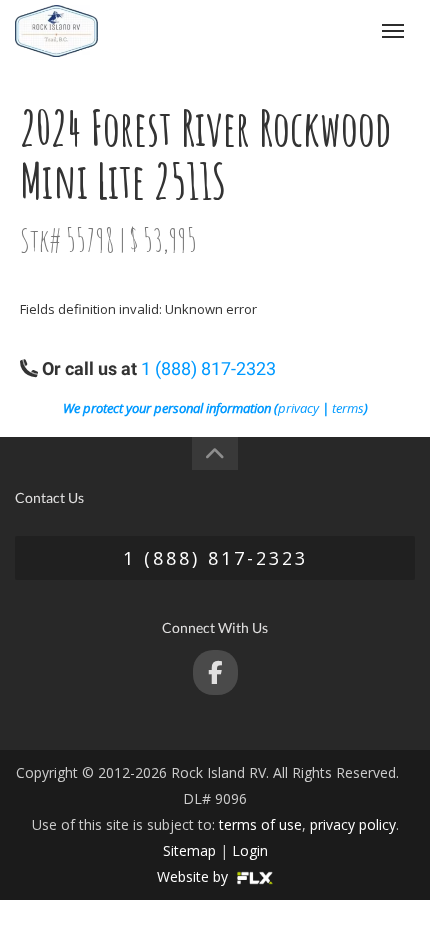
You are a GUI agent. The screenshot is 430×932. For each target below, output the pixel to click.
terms (348, 408)
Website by (194, 876)
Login (250, 850)
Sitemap (189, 850)
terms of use (260, 824)
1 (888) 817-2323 (311, 30)
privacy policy (353, 824)
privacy (298, 408)
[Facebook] (215, 672)
